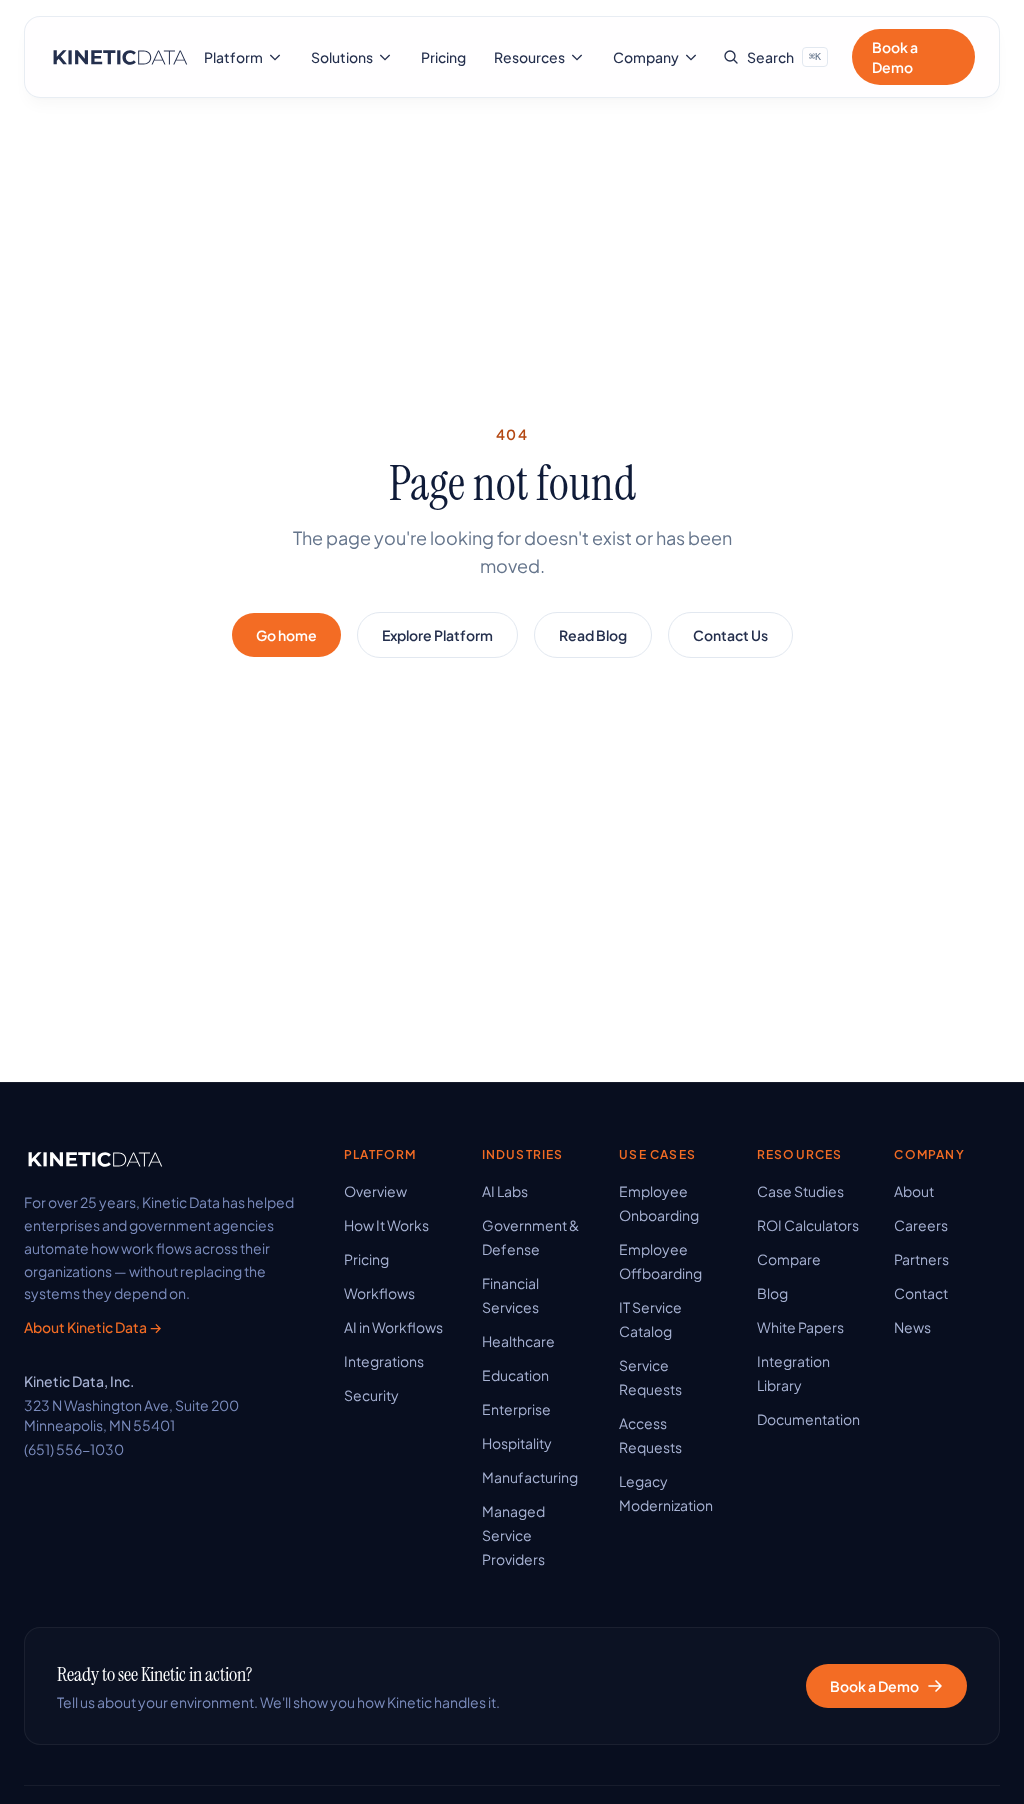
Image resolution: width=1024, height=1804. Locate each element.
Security (371, 1395)
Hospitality (517, 1443)
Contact (921, 1293)
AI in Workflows (393, 1327)
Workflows (379, 1293)
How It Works (386, 1225)
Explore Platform (437, 635)
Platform (233, 57)
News (912, 1327)
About (914, 1191)
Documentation (808, 1419)
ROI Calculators (808, 1225)
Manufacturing (530, 1477)
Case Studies (800, 1191)
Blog (772, 1293)
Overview (375, 1191)
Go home (286, 635)
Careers (921, 1225)
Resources (529, 57)
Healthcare (518, 1341)
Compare (789, 1259)
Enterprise (516, 1409)
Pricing (443, 57)
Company (646, 57)
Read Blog (593, 635)
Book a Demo (895, 57)
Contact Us (730, 635)
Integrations (384, 1361)
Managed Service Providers (513, 1535)
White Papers (800, 1327)
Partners (921, 1259)
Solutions (342, 57)
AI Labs (505, 1191)
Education (515, 1375)
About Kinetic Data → (93, 1327)
